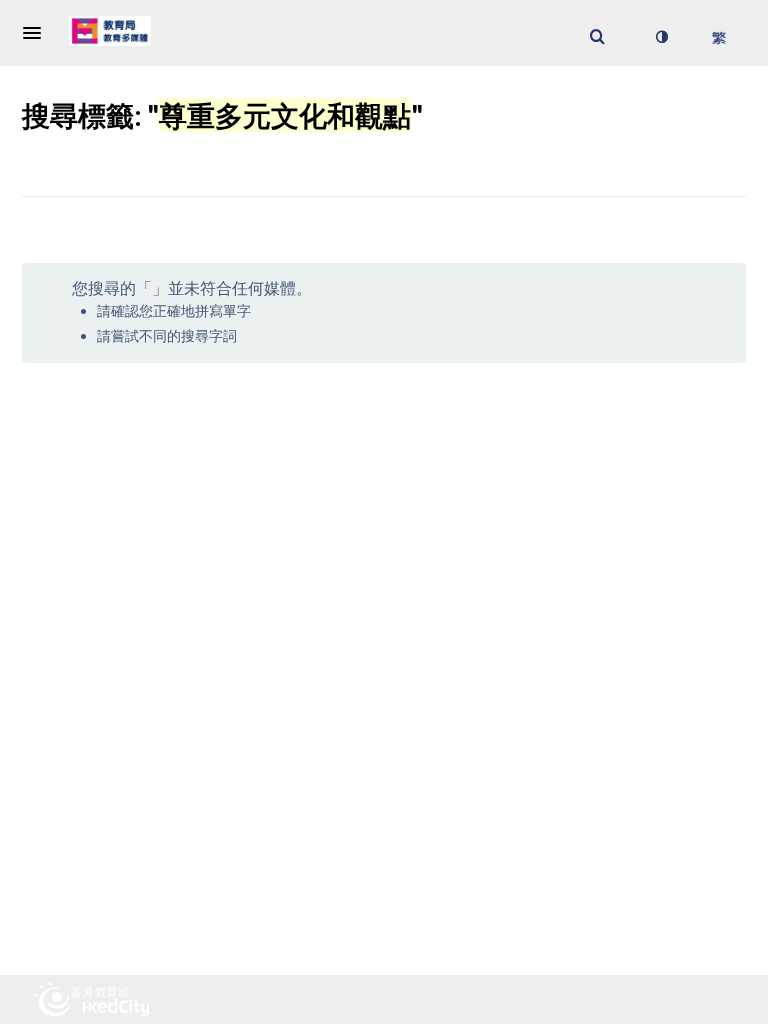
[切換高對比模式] (661, 37)
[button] (38, 33)
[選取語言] (718, 37)
